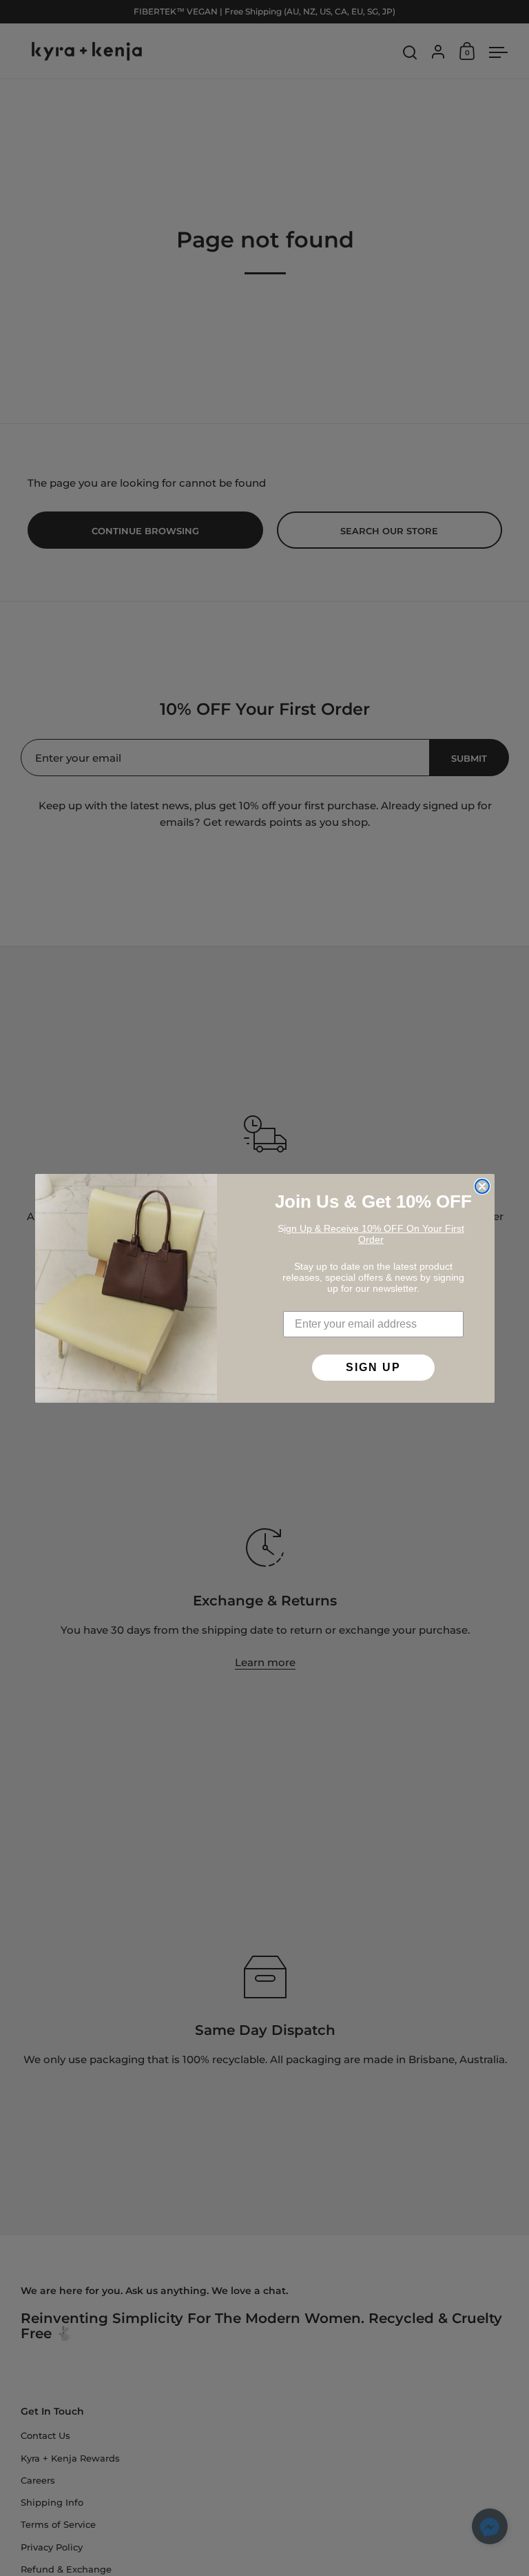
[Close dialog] (482, 1186)
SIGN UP (373, 1367)
